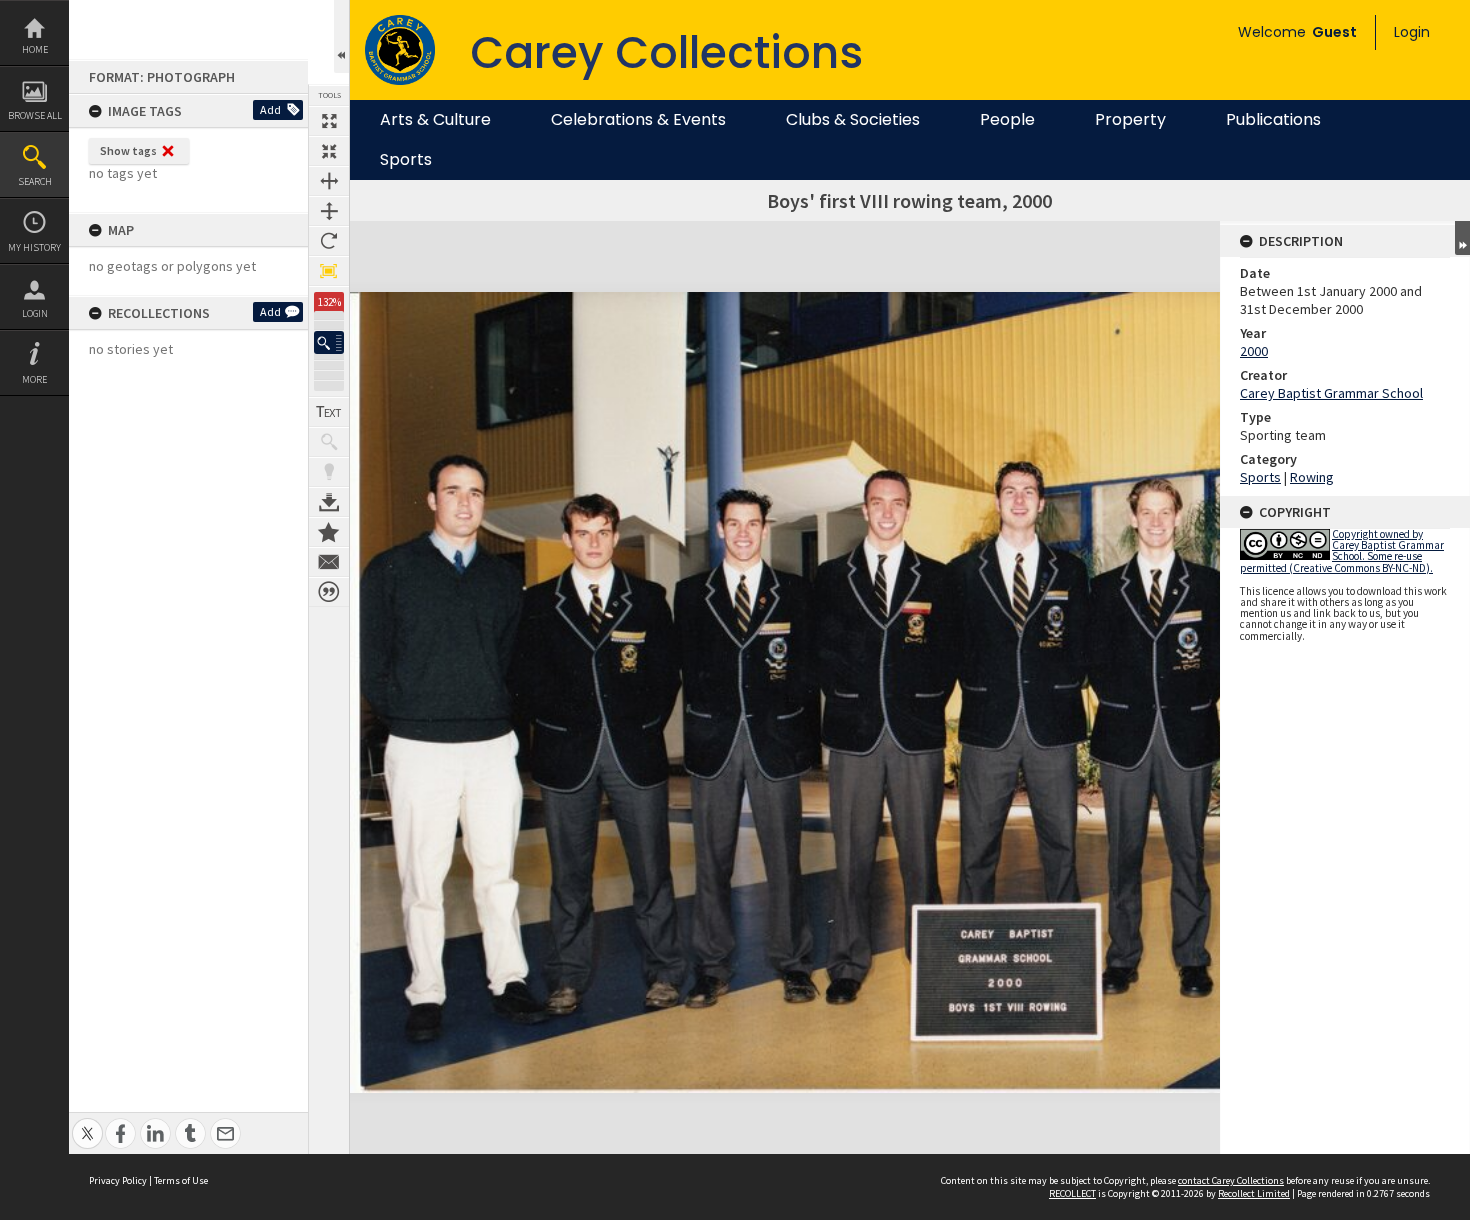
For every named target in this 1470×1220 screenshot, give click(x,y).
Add (270, 109)
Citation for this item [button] (329, 592)
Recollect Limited (1254, 1193)
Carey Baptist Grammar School (1331, 393)
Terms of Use (181, 1180)
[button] (329, 342)
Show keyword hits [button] (329, 442)
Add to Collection (329, 532)
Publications (1273, 120)
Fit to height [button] (329, 211)
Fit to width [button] (329, 181)
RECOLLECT (1072, 1193)
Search (35, 181)
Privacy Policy (118, 1180)
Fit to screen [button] (329, 151)
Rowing (1312, 477)
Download (329, 502)
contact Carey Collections (1231, 1180)
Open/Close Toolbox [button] (341, 36)
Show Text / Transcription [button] (329, 412)
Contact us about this (329, 562)
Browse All (35, 115)
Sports (406, 160)
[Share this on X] (87, 1122)
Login (35, 313)
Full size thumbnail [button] (329, 121)
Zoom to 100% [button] (329, 271)
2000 (1254, 351)
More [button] (34, 379)
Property (1130, 120)
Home (35, 49)
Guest (1334, 32)
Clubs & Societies (853, 120)
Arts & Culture (435, 120)
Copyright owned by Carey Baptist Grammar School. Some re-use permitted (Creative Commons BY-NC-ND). (1342, 551)
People (1007, 120)
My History (34, 247)
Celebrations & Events (638, 120)
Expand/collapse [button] (1462, 238)
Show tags (128, 150)
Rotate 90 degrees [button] (329, 241)
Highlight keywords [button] (329, 472)
